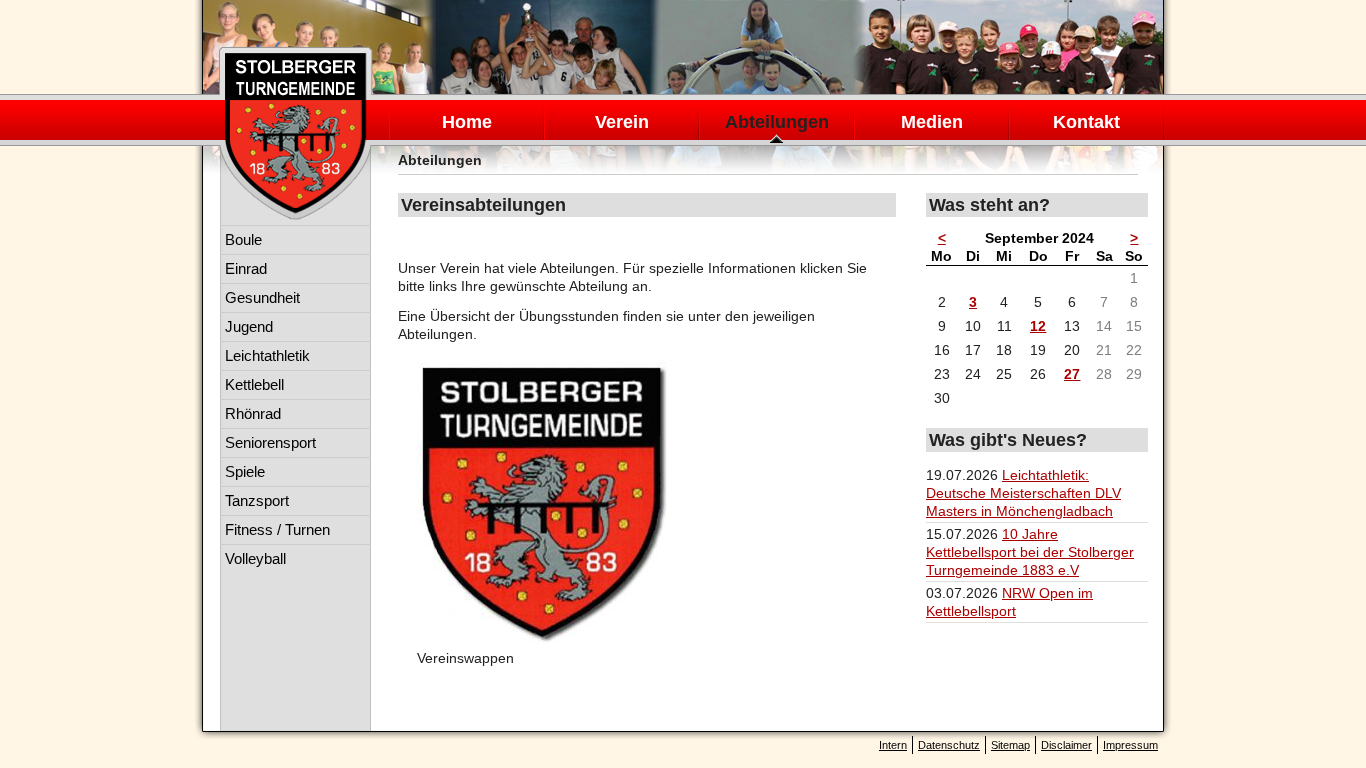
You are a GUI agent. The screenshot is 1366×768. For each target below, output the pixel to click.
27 (1072, 374)
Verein (622, 122)
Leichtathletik (267, 355)
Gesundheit (262, 297)
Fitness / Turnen (277, 529)
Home (467, 122)
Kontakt (1086, 122)
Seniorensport (270, 442)
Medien (932, 122)
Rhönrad (253, 413)
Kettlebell (254, 384)
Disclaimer (1066, 745)
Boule (243, 239)
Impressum (1130, 745)
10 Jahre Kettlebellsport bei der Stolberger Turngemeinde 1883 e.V (1030, 552)
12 (1038, 326)
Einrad (246, 268)
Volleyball (255, 558)
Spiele (245, 471)
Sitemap (1010, 745)
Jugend (249, 326)
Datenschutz (949, 745)
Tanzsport (257, 500)
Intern (893, 745)
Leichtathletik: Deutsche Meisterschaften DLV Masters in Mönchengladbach (1023, 493)
